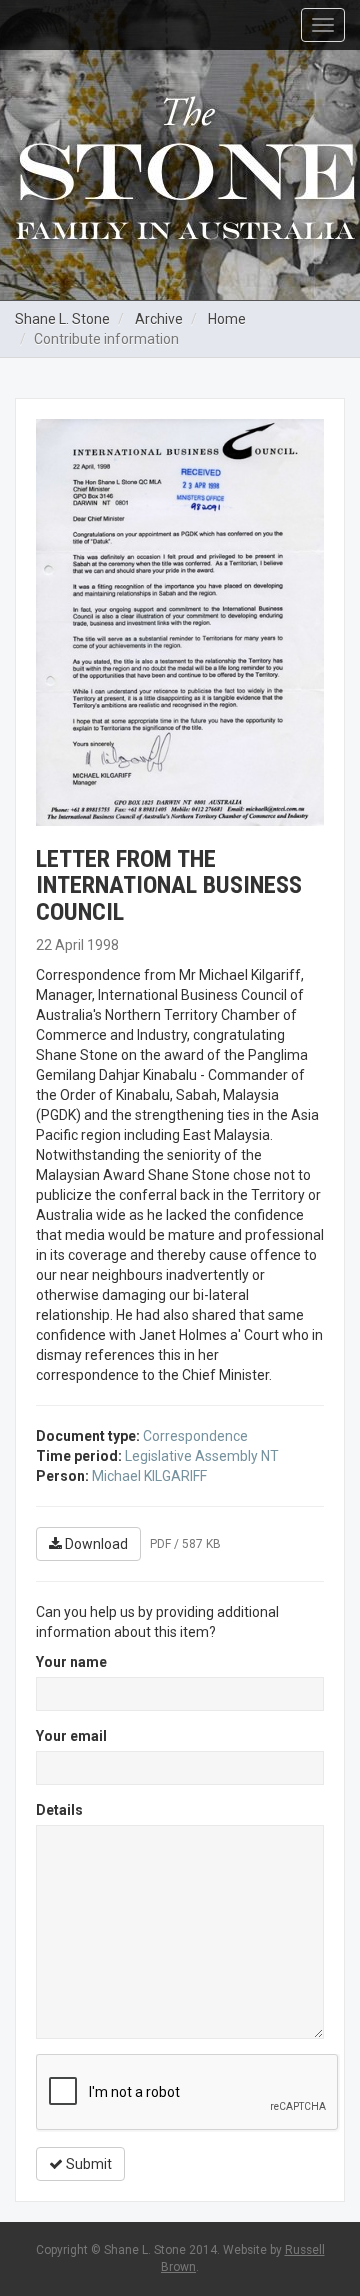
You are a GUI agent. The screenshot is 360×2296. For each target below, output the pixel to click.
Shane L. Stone (62, 319)
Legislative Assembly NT (202, 1456)
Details (59, 1810)
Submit (87, 2164)
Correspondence (195, 1436)
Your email (71, 1736)
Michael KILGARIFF (149, 1476)
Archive (159, 319)
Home (227, 319)
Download (95, 1544)
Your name (71, 1662)
